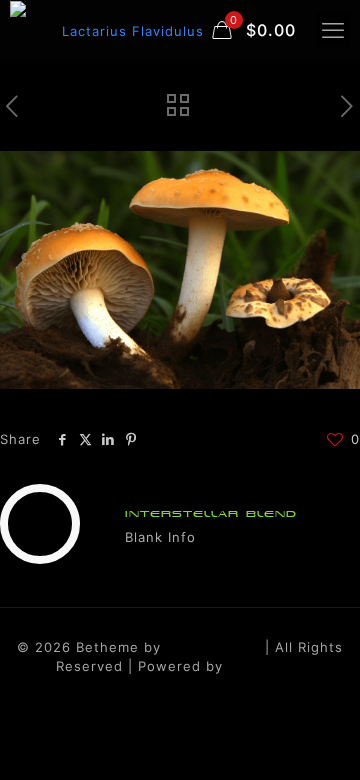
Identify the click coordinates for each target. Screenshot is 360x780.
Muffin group (213, 647)
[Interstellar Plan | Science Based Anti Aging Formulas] (120, 30)
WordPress (266, 666)
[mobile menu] (333, 30)
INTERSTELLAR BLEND (211, 513)
